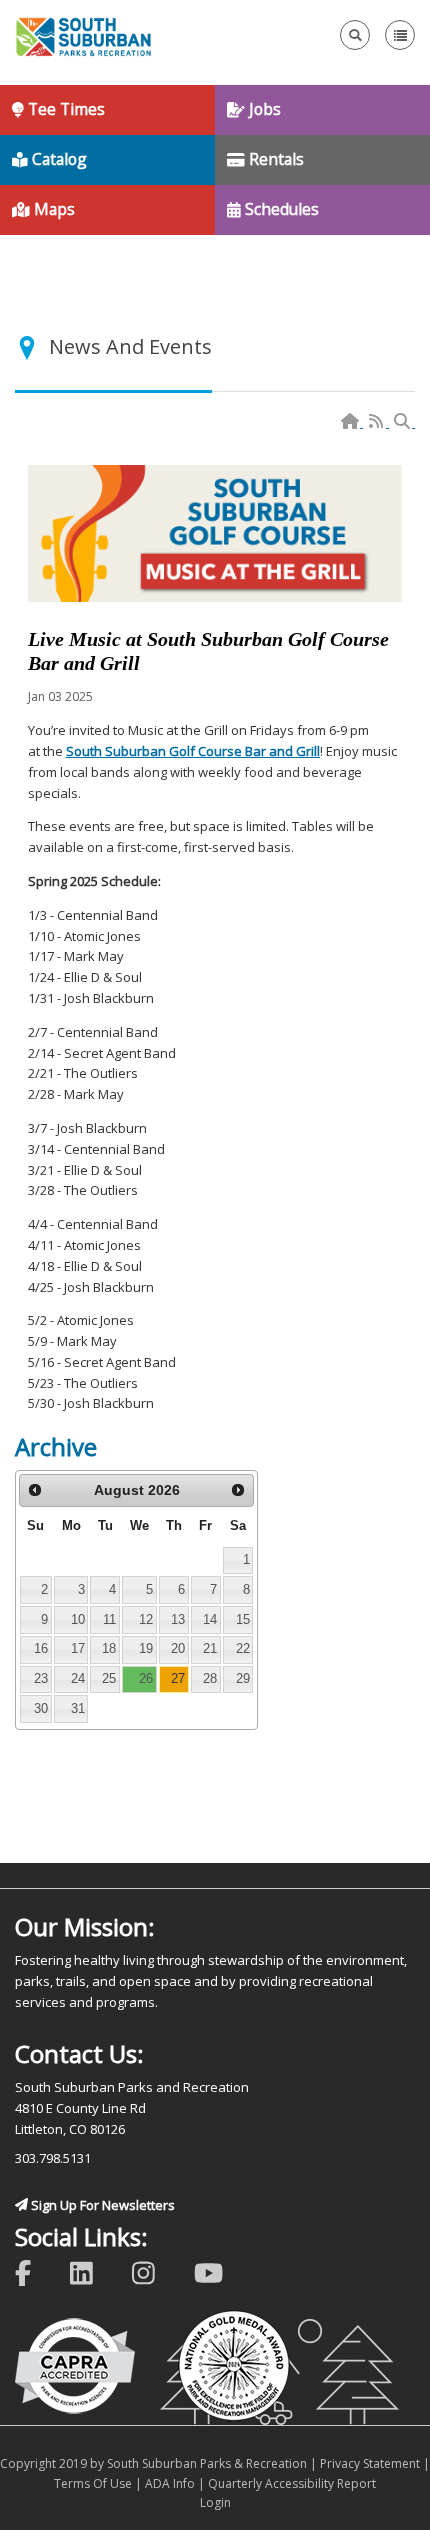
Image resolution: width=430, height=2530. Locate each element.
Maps (52, 209)
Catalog (57, 159)
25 (109, 1678)
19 (146, 1648)
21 (210, 1648)
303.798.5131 (53, 2158)
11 (109, 1619)
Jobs (263, 109)
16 (41, 1648)
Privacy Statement (370, 2463)
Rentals (274, 159)
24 (78, 1678)
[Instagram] (156, 2271)
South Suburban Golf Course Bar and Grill (193, 751)
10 (78, 1619)
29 (243, 1678)
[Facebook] (36, 2271)
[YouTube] (221, 2271)
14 (210, 1619)
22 (243, 1648)
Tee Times (64, 109)
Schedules (280, 209)
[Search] (403, 422)
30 (41, 1708)
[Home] (351, 422)
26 (146, 1678)
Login (215, 2502)
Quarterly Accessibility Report (292, 2483)
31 (78, 1708)
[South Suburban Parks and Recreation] (83, 35)
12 (146, 1619)
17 (78, 1648)
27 (178, 1678)
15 (243, 1619)
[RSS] (377, 422)
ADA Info (170, 2483)
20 (178, 1648)
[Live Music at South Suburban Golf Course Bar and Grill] (215, 533)
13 (178, 1619)
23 (41, 1678)
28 (210, 1678)
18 (109, 1648)
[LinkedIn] (94, 2271)
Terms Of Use (93, 2483)
